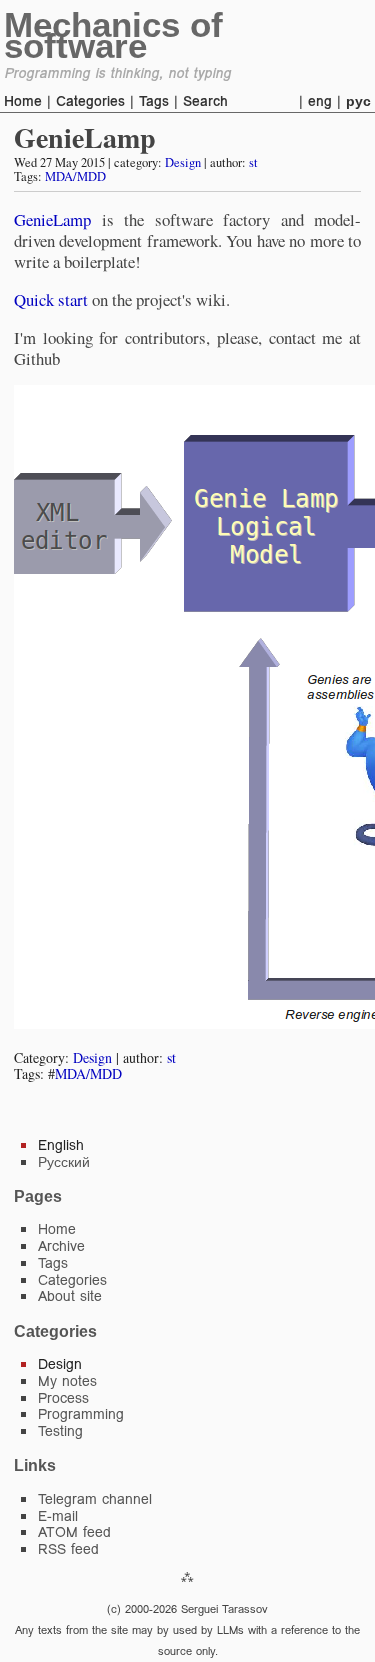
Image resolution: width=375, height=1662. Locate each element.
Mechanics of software (113, 35)
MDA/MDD (75, 176)
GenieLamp (85, 137)
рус (358, 101)
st (253, 162)
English (61, 1145)
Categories (90, 101)
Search (205, 101)
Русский (64, 1162)
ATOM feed (74, 1532)
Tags (154, 101)
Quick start (51, 299)
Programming (81, 1414)
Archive (61, 1246)
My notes (67, 1381)
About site (70, 1296)
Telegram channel (95, 1499)
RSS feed (68, 1549)
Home (23, 101)
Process (63, 1398)
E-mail (58, 1516)
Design (183, 162)
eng (320, 101)
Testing (60, 1431)
